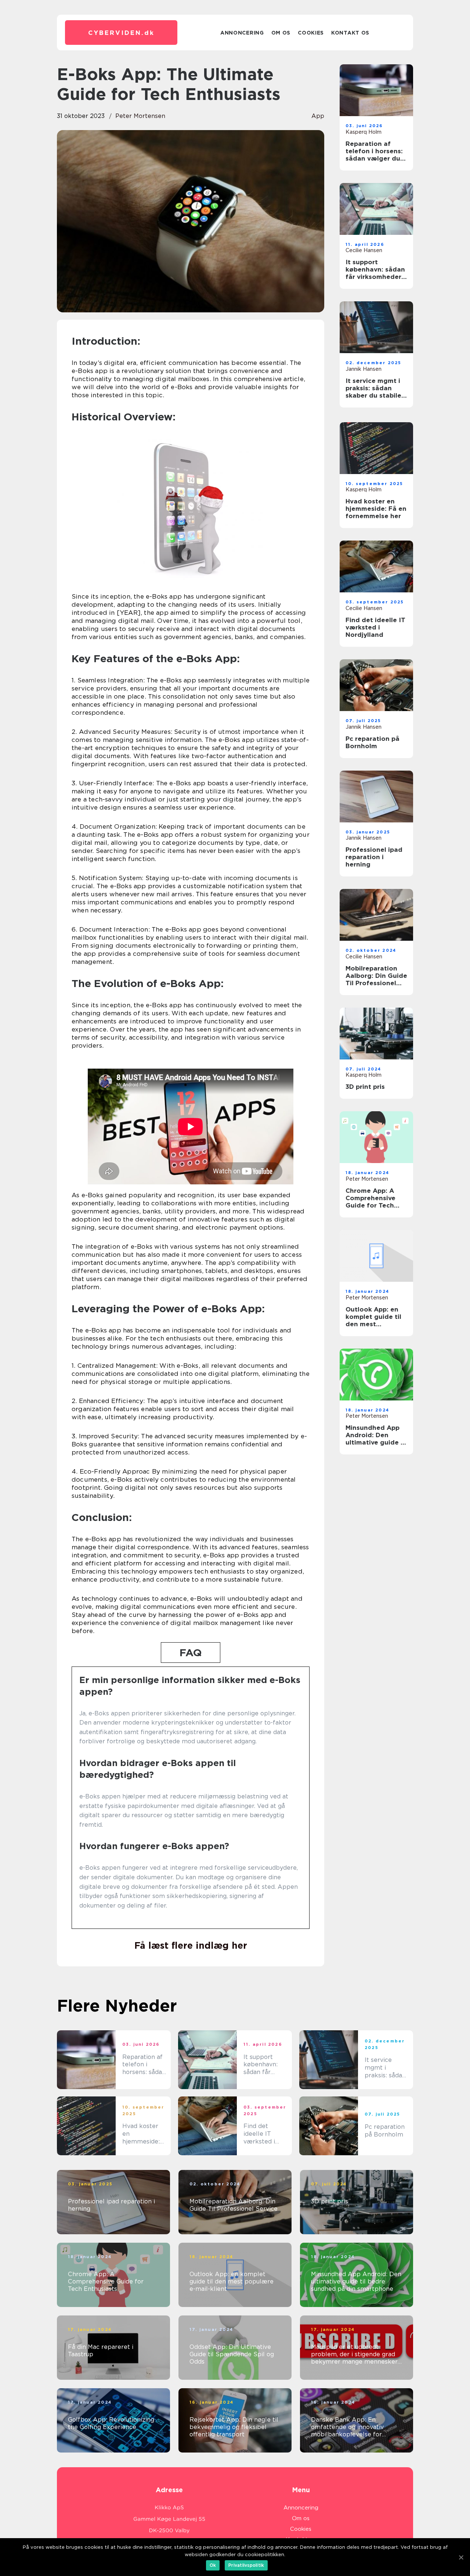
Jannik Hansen (364, 369)
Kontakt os (350, 33)
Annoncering (242, 33)
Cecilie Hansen (364, 250)
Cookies (311, 33)
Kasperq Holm (364, 132)
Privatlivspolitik (246, 2565)
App (318, 116)
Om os (281, 33)
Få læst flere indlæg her (191, 1945)
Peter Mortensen (140, 116)
